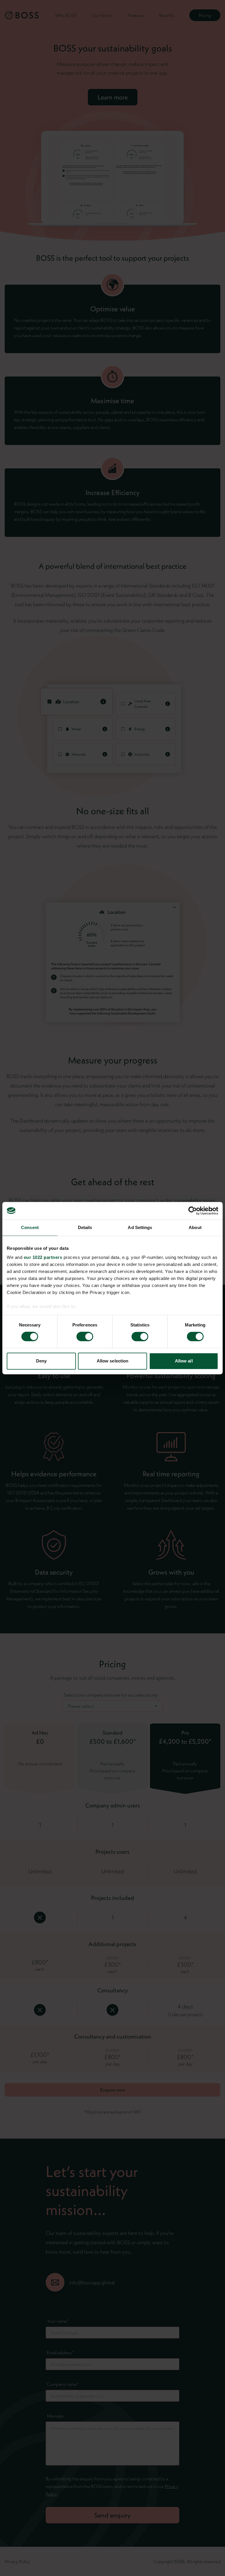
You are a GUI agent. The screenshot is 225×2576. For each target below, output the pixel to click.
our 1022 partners (43, 1257)
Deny (41, 1361)
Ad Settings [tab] (140, 1227)
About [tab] (195, 1227)
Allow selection (113, 1361)
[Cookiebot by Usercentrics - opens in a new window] (193, 1211)
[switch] (85, 1337)
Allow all (184, 1361)
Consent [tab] (30, 1227)
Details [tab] (85, 1227)
